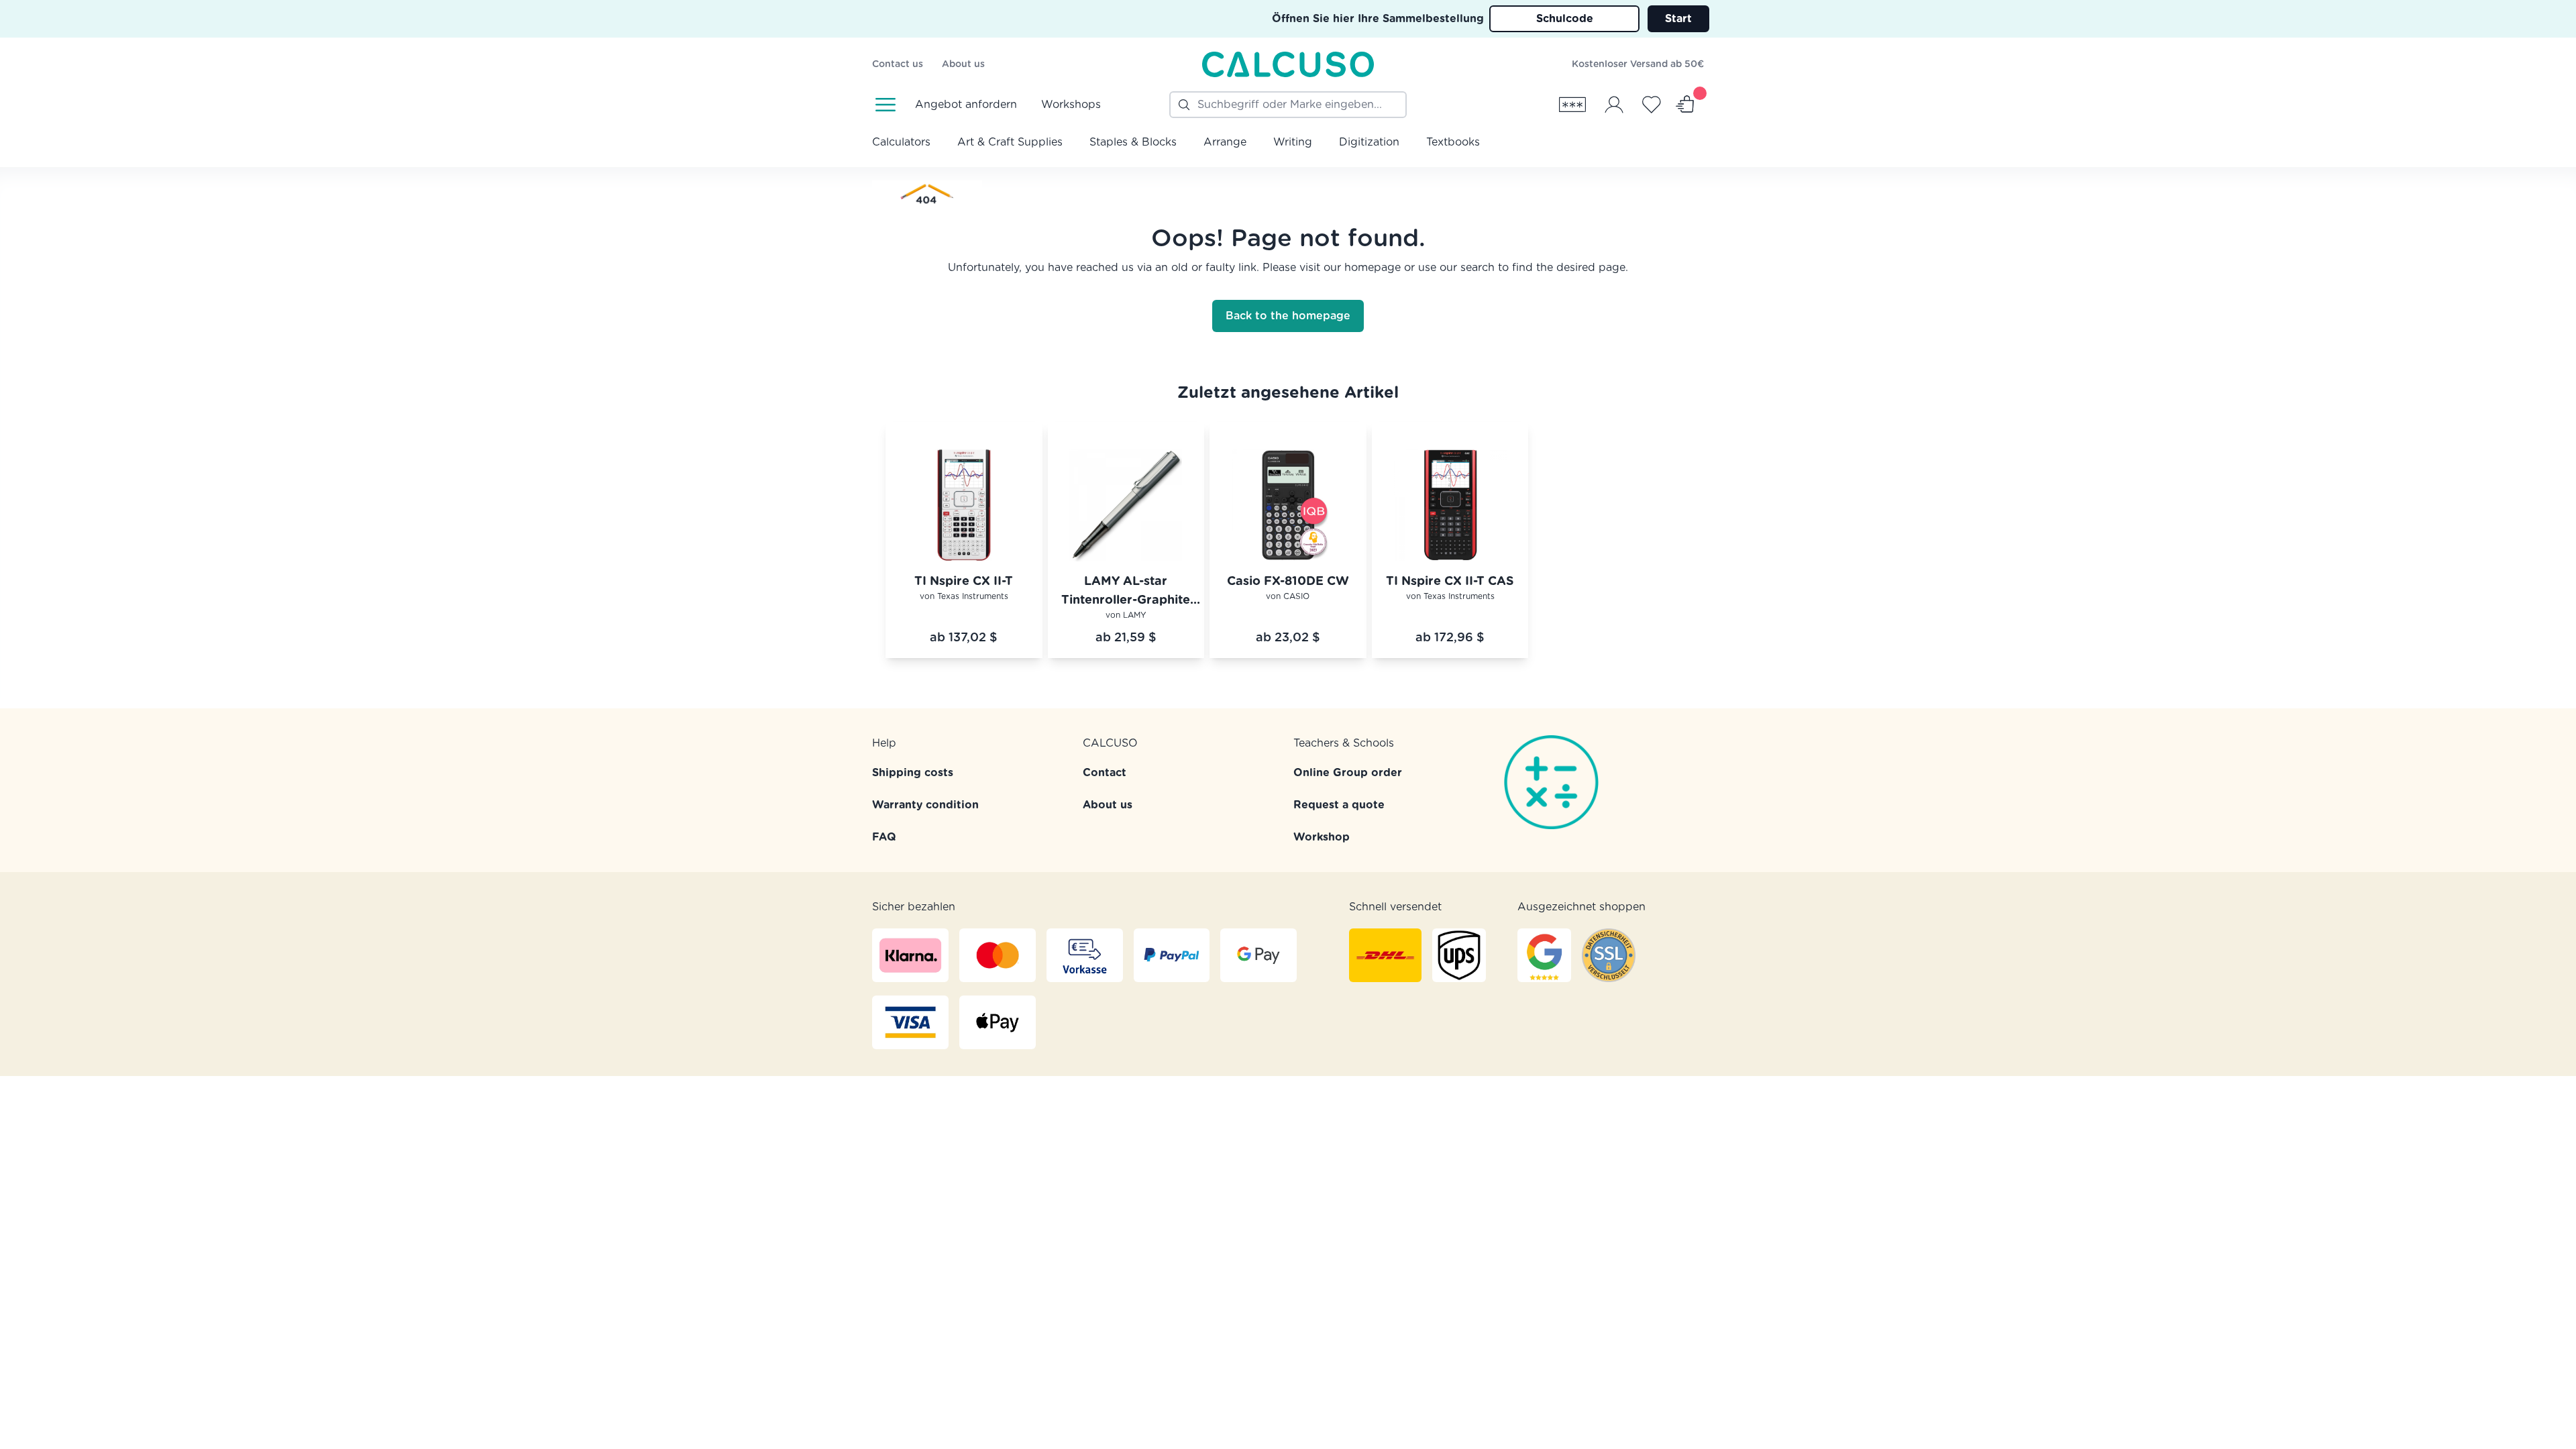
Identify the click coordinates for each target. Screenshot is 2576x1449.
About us (963, 64)
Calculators (901, 142)
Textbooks (1453, 142)
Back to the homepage (1288, 316)
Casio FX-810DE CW (1288, 582)
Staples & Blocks (1133, 142)
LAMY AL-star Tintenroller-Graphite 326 (1126, 593)
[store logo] (1288, 64)
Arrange (1225, 142)
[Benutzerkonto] (1614, 105)
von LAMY (1126, 615)
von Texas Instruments (964, 596)
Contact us (898, 64)
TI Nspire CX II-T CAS (1450, 582)
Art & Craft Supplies (1010, 142)
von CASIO (1288, 596)
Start (1678, 19)
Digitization (1369, 142)
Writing (1293, 142)
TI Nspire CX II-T (964, 582)
